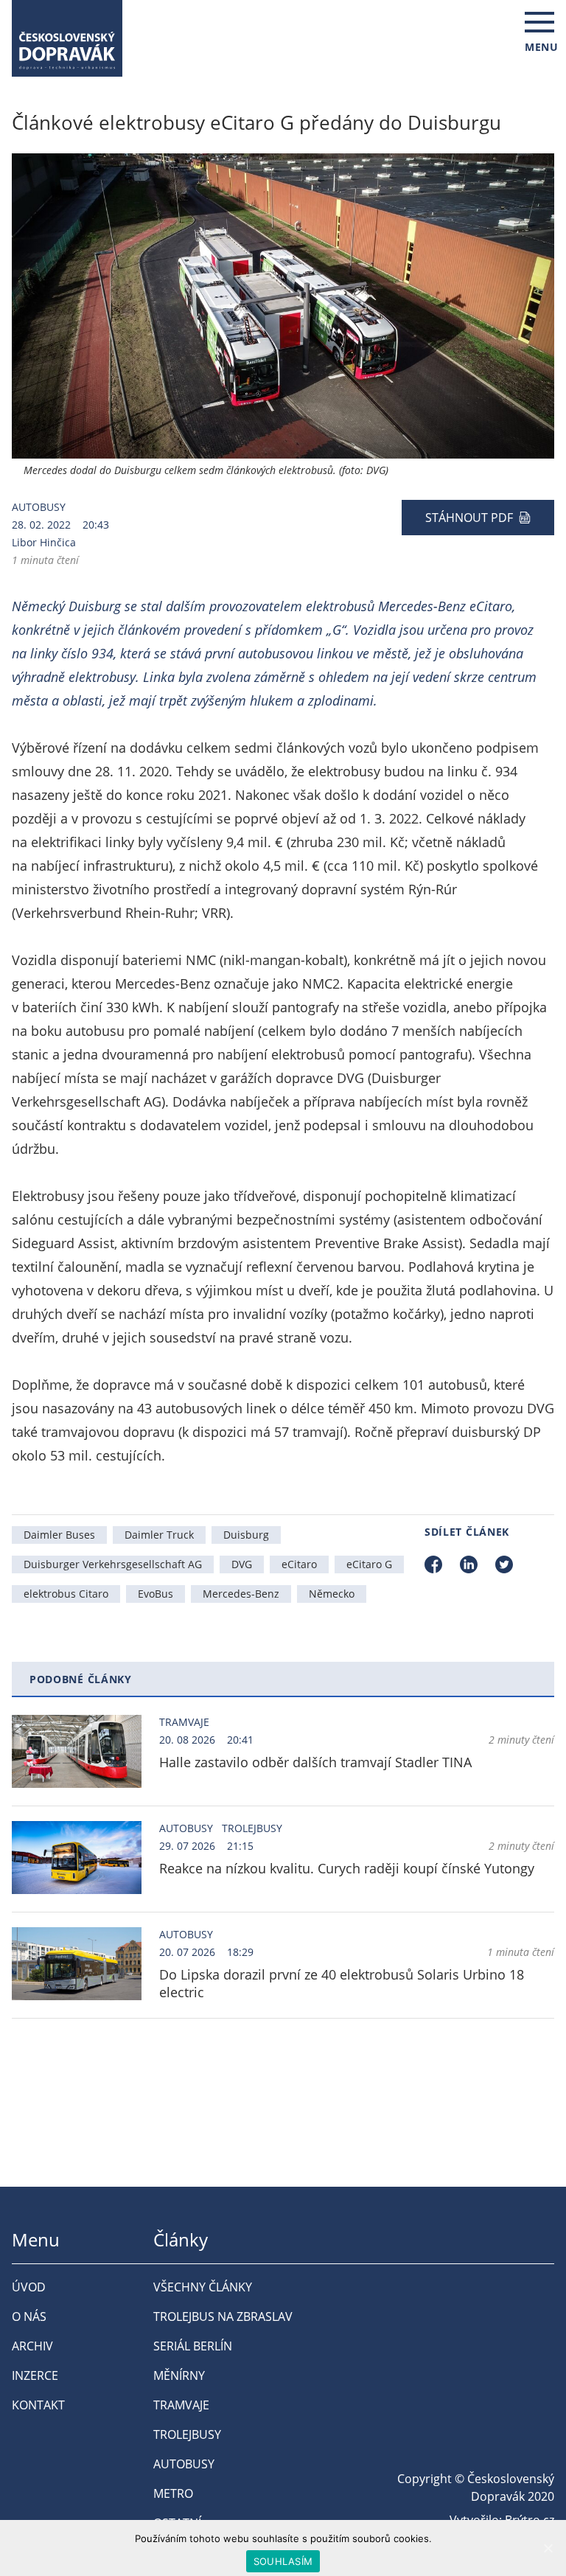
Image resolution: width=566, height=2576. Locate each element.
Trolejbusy (252, 1828)
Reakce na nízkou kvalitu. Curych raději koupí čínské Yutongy (347, 1868)
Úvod (29, 2287)
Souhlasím (283, 2561)
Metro (173, 2493)
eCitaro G (369, 1564)
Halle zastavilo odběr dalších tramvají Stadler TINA (315, 1762)
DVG (242, 1564)
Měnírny (179, 2375)
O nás (29, 2316)
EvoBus (156, 1594)
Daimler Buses (59, 1535)
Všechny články (203, 2287)
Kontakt (38, 2405)
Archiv (32, 2346)
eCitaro (299, 1564)
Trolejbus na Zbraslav (223, 2316)
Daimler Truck (159, 1535)
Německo (332, 1594)
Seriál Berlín (193, 2346)
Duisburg (246, 1535)
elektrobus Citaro (66, 1594)
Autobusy (39, 507)
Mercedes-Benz (241, 1594)
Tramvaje (184, 1722)
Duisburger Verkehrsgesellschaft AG (113, 1564)
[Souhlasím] (548, 2548)
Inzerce (35, 2375)
